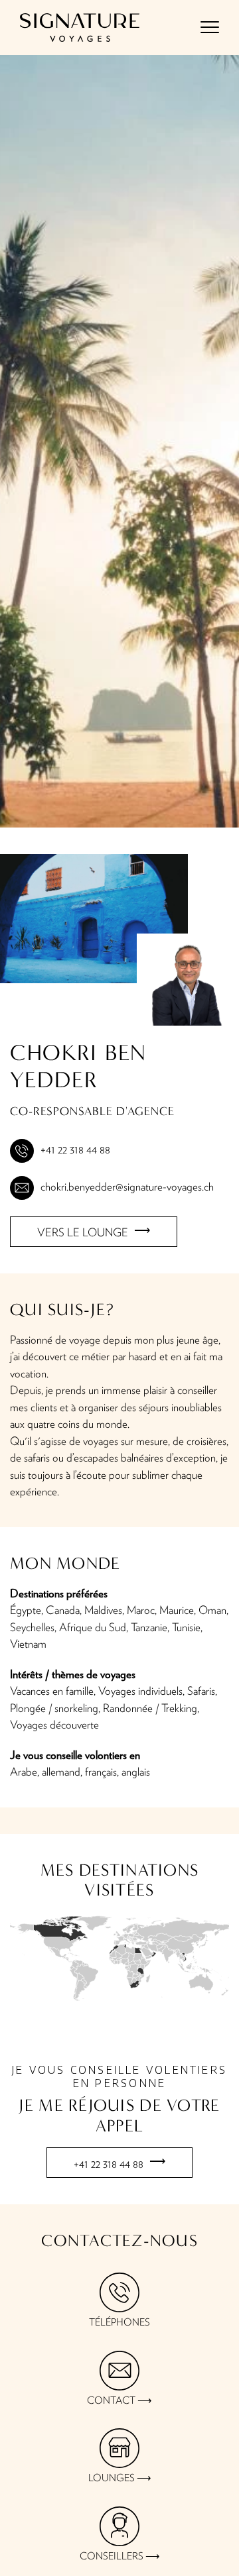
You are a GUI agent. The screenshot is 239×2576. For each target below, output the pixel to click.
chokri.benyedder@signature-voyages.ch (127, 1187)
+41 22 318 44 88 (75, 1150)
